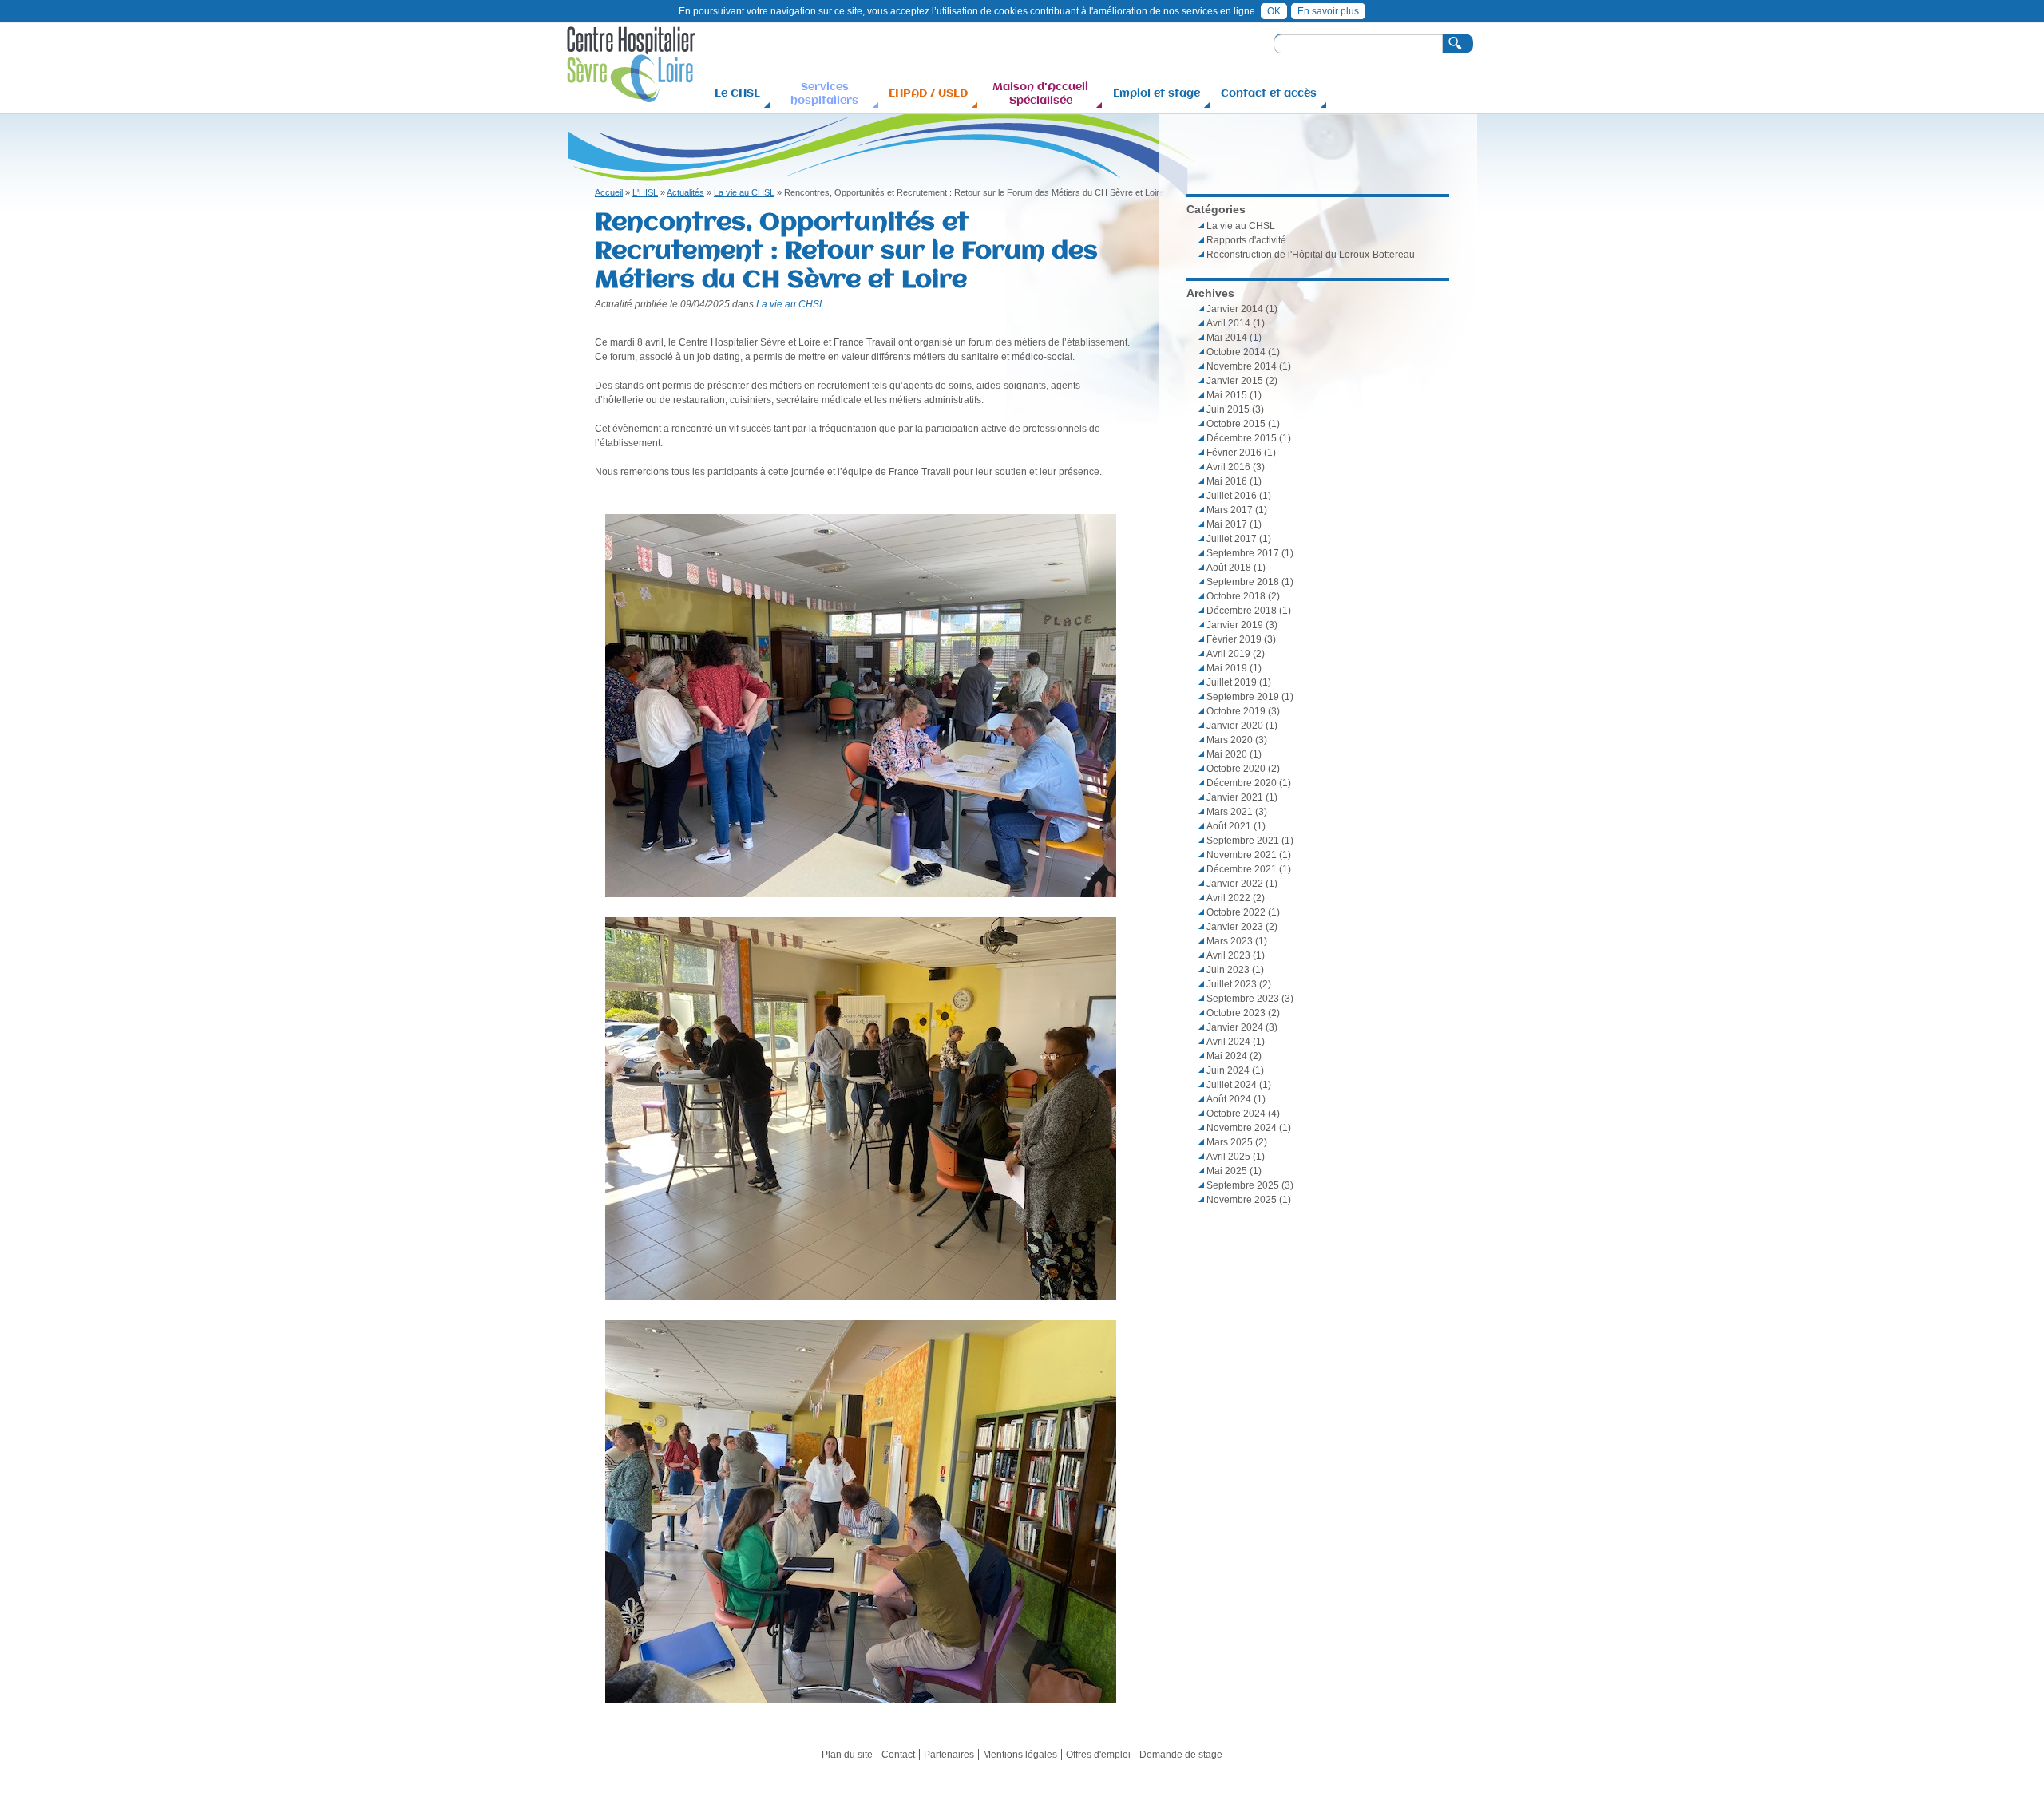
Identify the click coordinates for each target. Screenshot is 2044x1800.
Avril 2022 (1228, 898)
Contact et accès (1269, 93)
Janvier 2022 (1235, 884)
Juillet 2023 (1232, 984)
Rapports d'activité (1246, 240)
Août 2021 (1229, 826)
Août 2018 (1229, 568)
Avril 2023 (1228, 955)
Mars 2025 (1230, 1142)
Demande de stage (1181, 1755)
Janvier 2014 (1235, 309)
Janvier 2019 (1235, 625)
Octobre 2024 (1236, 1114)
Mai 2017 (1227, 524)
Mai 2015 (1227, 395)
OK (1274, 11)
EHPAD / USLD (928, 93)
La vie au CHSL (744, 192)
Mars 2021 (1230, 812)
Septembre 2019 (1243, 697)
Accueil (609, 192)
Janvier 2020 (1235, 726)
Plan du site (847, 1755)
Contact (898, 1755)
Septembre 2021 (1243, 841)
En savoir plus (1328, 11)
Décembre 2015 (1242, 438)
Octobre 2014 (1236, 352)
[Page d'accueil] (631, 95)
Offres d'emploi (1098, 1755)
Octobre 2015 (1236, 424)
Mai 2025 (1227, 1171)
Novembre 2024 (1242, 1128)
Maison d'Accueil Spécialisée (1040, 93)
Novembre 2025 (1242, 1200)
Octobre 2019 (1236, 711)
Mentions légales (1020, 1755)
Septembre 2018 (1243, 582)
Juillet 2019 (1232, 682)
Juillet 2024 (1232, 1085)
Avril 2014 (1228, 323)
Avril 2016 (1228, 467)
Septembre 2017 (1243, 553)
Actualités (685, 192)
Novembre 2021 (1242, 855)
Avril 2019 (1228, 654)
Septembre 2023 (1243, 999)
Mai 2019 (1227, 668)
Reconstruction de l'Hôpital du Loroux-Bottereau (1311, 255)
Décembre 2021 (1242, 869)
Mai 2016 (1227, 481)
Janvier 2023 (1235, 927)
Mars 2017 (1230, 510)
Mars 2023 (1230, 941)
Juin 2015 (1228, 409)
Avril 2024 (1228, 1042)
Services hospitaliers (824, 93)
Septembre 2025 (1243, 1185)
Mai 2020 (1227, 754)
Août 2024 (1229, 1099)
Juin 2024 (1228, 1070)
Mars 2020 (1230, 740)
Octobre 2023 (1236, 1013)
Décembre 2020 (1242, 783)
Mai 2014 (1227, 338)
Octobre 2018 (1236, 596)
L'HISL (645, 192)
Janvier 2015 (1235, 381)
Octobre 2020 (1236, 769)
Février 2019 (1234, 639)
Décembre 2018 (1242, 611)
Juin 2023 (1228, 970)
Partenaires (949, 1755)
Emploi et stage (1157, 93)
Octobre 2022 (1236, 912)
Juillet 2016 (1232, 496)
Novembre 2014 (1242, 366)
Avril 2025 (1228, 1157)
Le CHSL (737, 93)
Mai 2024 (1227, 1056)
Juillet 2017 (1232, 539)
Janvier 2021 (1235, 797)
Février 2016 (1234, 453)
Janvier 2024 (1235, 1027)
